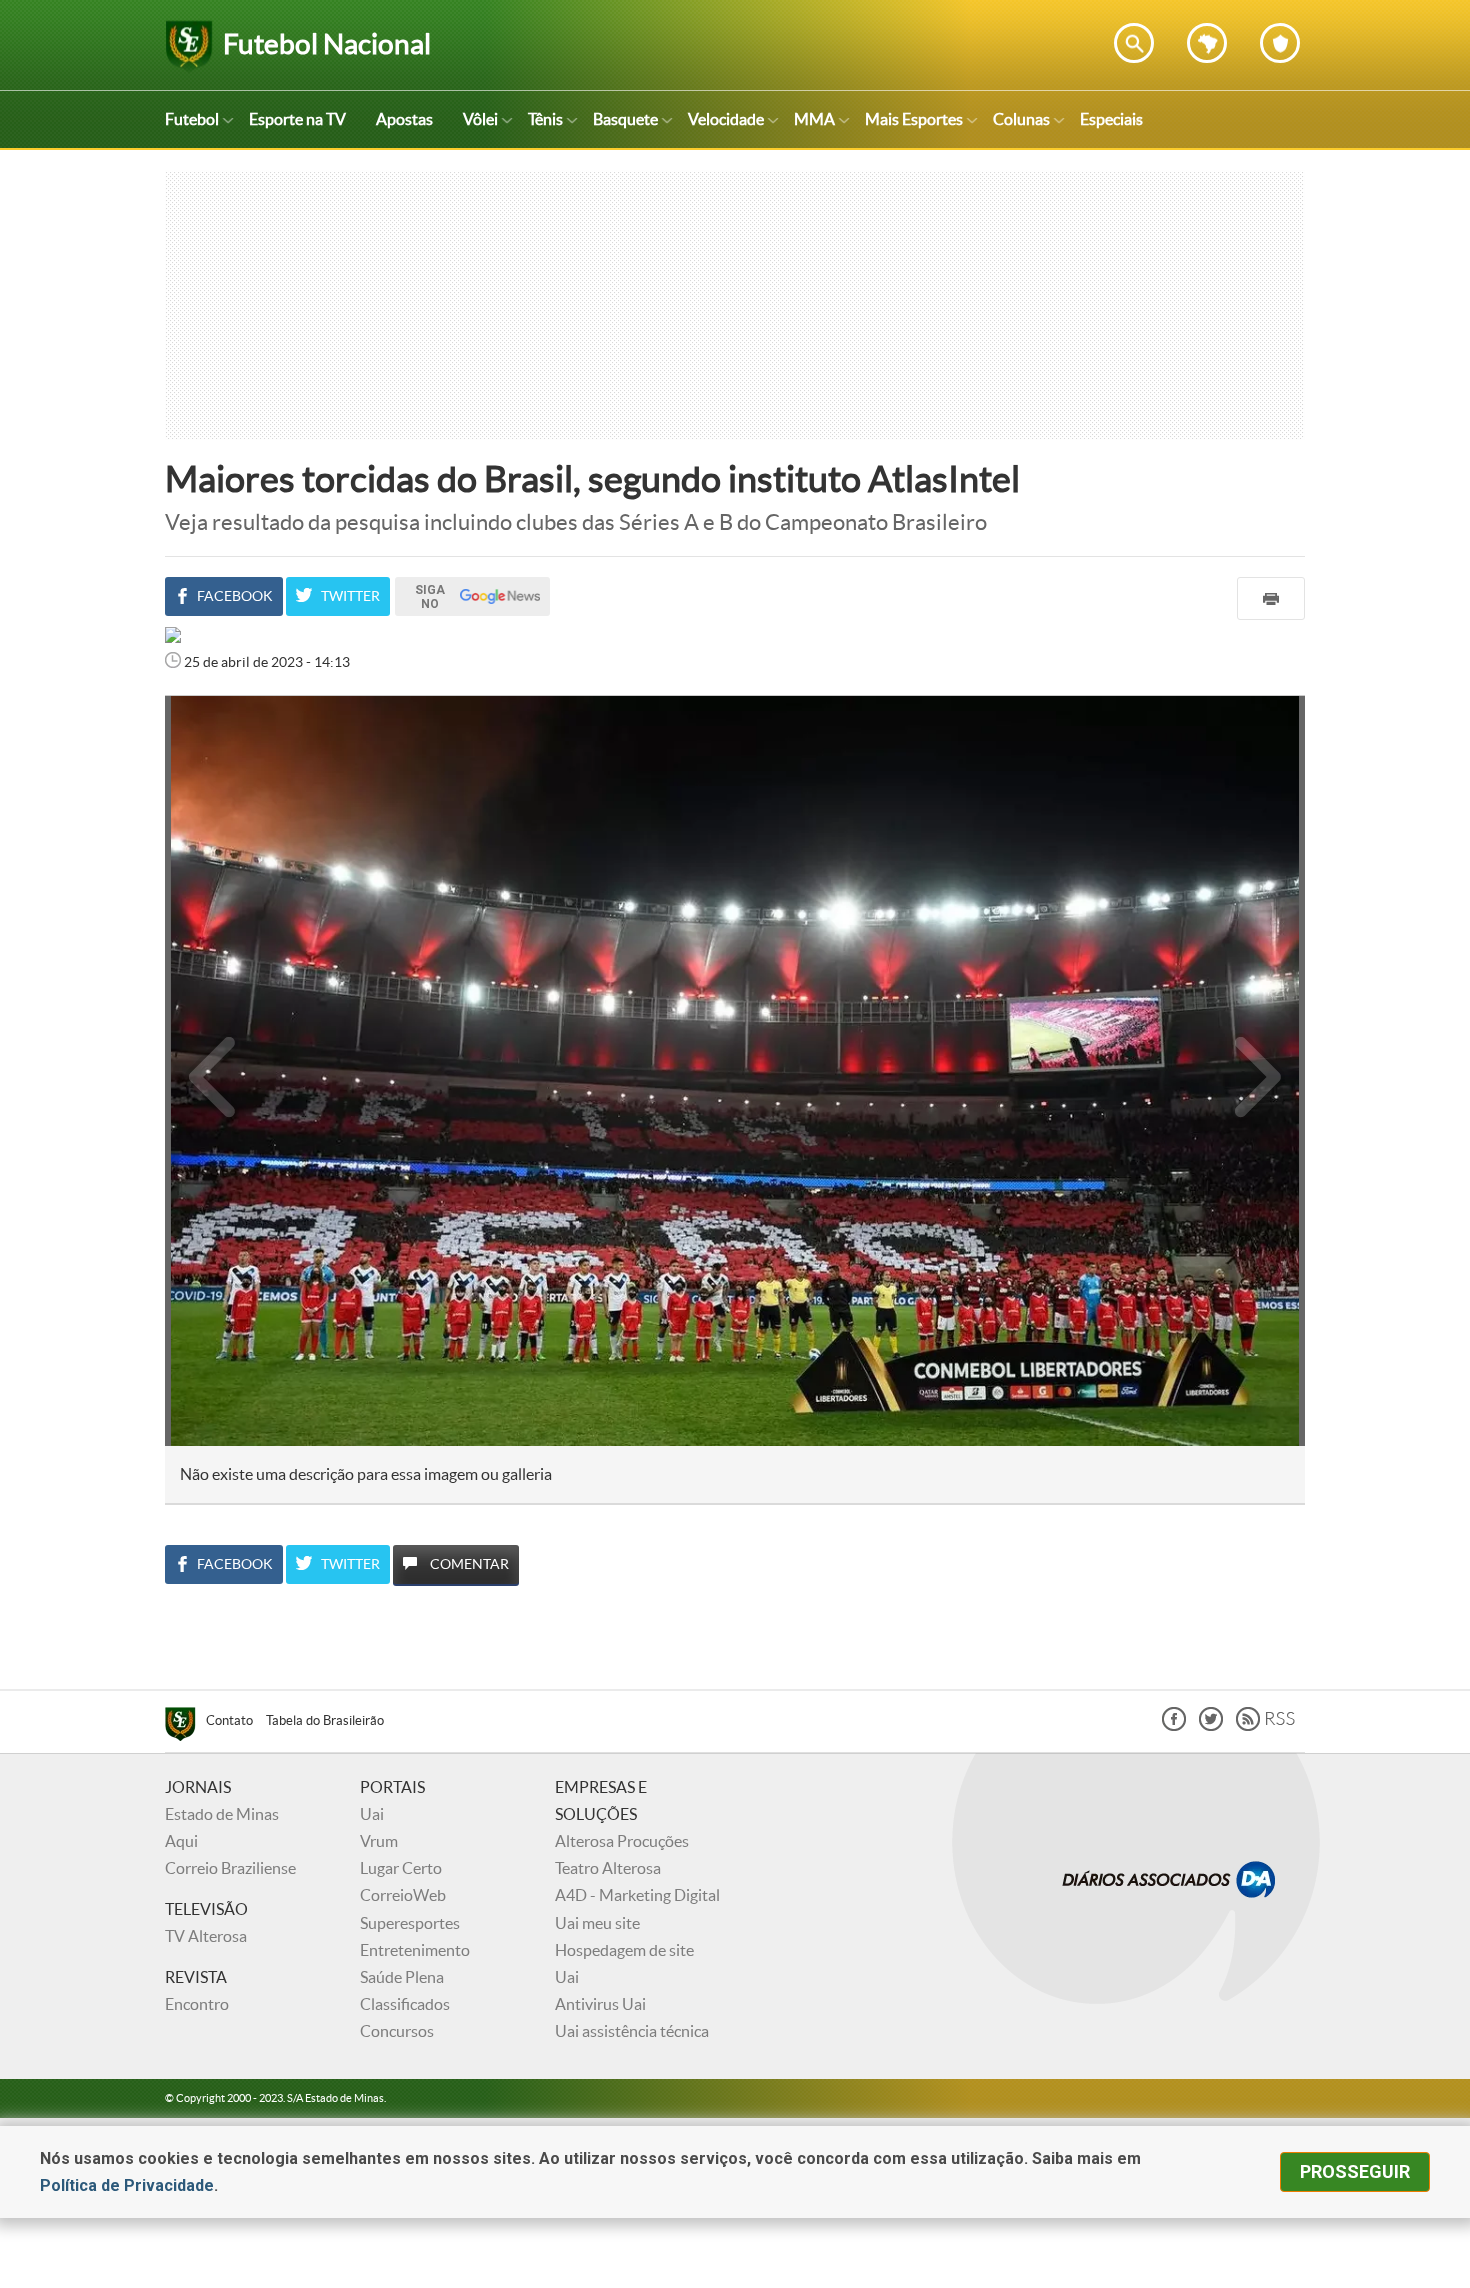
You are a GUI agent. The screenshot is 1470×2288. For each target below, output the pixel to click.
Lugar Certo (401, 1868)
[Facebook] (1174, 1725)
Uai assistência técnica (632, 2031)
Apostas (404, 119)
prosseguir (1355, 2171)
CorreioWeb (403, 1895)
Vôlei (480, 119)
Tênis (545, 119)
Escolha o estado (1207, 43)
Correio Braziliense (230, 1868)
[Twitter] (1211, 1725)
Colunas (1021, 119)
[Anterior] (202, 1071)
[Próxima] (1258, 1071)
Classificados (405, 2004)
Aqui (181, 1841)
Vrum (379, 1841)
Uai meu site (597, 1923)
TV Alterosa (206, 1936)
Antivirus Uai (600, 2004)
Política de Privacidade (127, 2185)
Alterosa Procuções (622, 1841)
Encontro (197, 2004)
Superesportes (410, 1923)
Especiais (1111, 119)
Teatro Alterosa (608, 1868)
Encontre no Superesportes (1134, 43)
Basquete (625, 119)
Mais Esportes (914, 119)
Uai (372, 1814)
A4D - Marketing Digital (637, 1895)
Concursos (397, 2031)
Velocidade (726, 119)
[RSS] (1265, 1725)
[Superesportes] (185, 1727)
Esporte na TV (297, 119)
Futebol (192, 119)
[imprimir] (1271, 598)
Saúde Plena (402, 1977)
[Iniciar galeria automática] (213, 739)
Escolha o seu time (1280, 43)
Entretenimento (415, 1950)
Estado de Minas (222, 1814)
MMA (814, 119)
